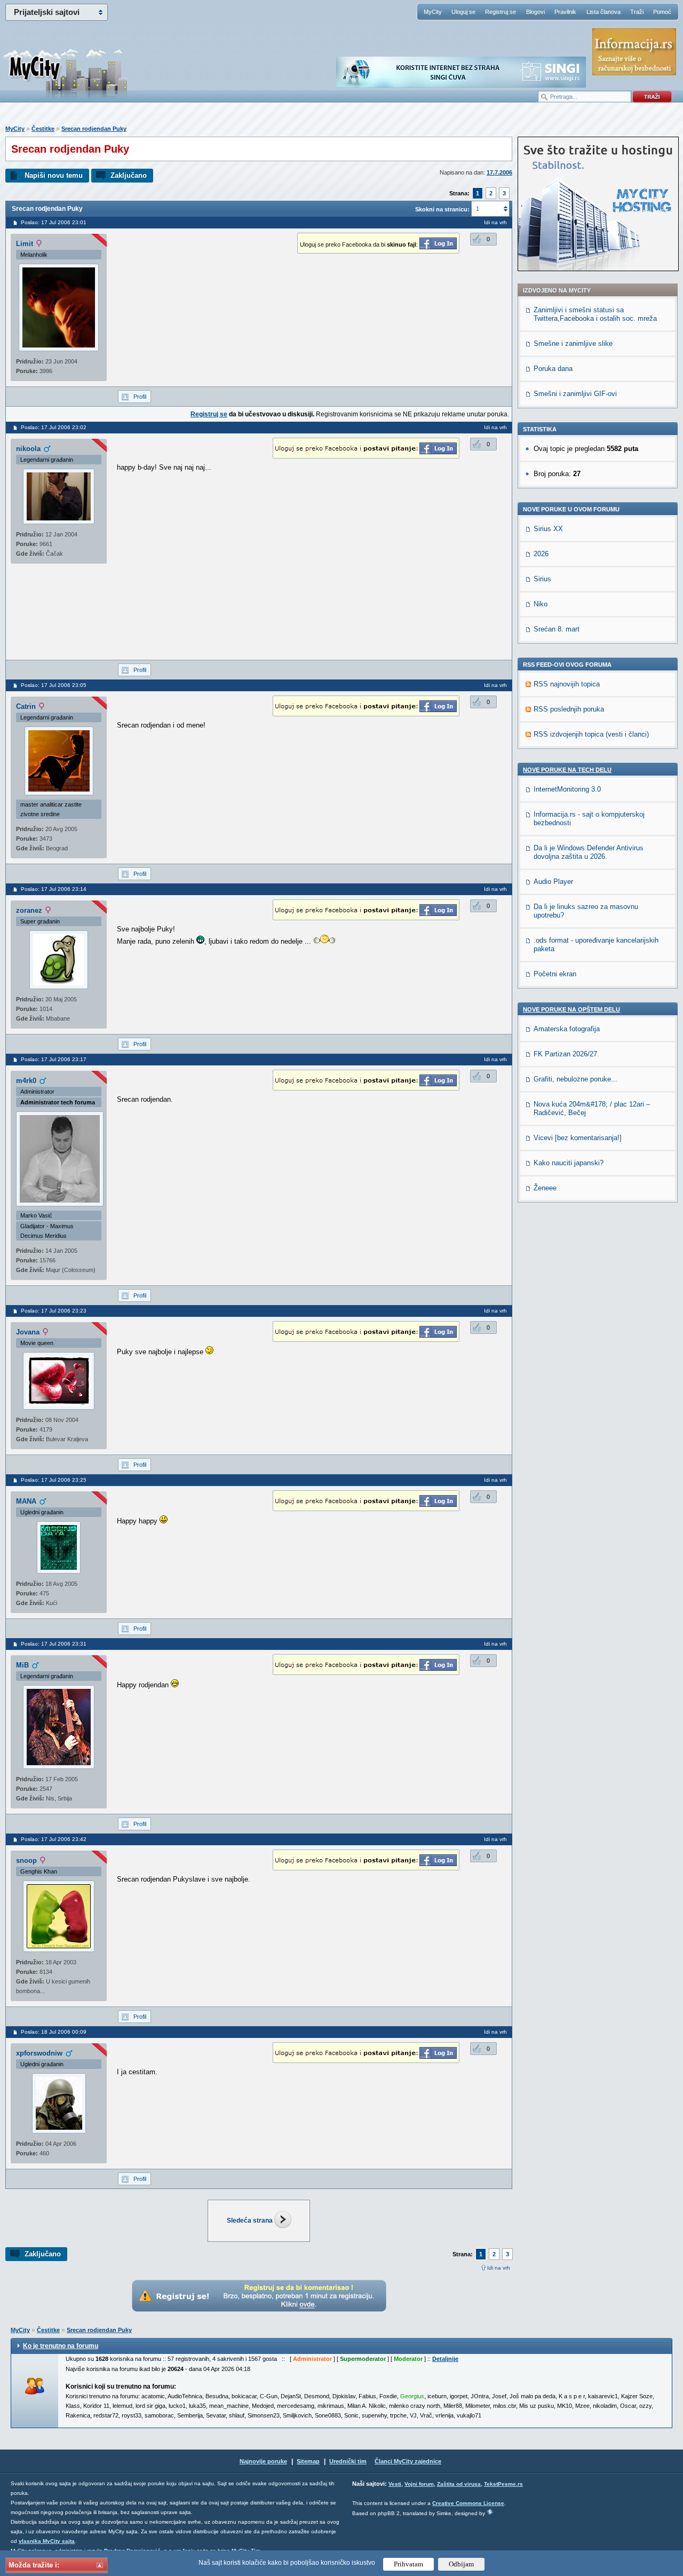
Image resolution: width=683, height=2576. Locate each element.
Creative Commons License (468, 2503)
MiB (22, 1665)
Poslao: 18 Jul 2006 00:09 (54, 2032)
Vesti (395, 2484)
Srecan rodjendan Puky (94, 129)
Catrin (26, 706)
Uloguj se (463, 12)
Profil (140, 397)
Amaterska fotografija (567, 1029)
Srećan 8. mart (557, 629)
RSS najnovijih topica (567, 684)
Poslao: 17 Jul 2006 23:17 (54, 1059)
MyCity (433, 12)
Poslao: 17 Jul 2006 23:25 (54, 1480)
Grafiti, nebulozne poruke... (575, 1079)
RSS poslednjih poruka (569, 709)
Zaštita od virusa (459, 2484)
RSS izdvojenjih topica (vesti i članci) (591, 734)
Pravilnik (565, 12)
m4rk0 (26, 1081)
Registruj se (501, 12)
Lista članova (603, 12)
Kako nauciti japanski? (569, 1163)
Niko (541, 604)
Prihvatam (408, 2564)
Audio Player (553, 882)
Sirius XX (548, 529)
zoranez (29, 910)
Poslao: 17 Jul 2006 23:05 (54, 685)
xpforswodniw (39, 2053)
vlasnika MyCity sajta (47, 2541)
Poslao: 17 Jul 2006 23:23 (54, 1311)
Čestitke (43, 129)
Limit (25, 244)
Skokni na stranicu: (442, 209)
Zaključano (129, 175)
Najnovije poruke (263, 2461)
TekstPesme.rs (503, 2484)
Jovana (28, 1332)
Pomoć (662, 12)
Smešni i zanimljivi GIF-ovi (575, 394)
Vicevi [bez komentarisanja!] (578, 1138)
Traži (637, 12)
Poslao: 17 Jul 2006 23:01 (54, 222)
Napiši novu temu (54, 175)
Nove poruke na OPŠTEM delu (571, 1009)
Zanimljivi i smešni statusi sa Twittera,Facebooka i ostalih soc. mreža (595, 314)
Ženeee (545, 1188)
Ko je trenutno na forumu (61, 2346)
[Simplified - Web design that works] (490, 2512)
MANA (26, 1501)
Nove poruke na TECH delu (567, 770)
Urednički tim (348, 2461)
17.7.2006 (499, 172)
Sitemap (308, 2461)
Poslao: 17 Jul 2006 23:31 (54, 1644)
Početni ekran (555, 974)
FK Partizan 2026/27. (566, 1054)
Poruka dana (553, 369)
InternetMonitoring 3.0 (567, 789)
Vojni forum (419, 2484)
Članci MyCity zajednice (408, 2461)
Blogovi (535, 12)
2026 (541, 554)
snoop (26, 1860)
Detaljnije (445, 2359)
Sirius (542, 579)
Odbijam (461, 2564)
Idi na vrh (499, 2268)
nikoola (28, 449)
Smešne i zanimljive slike (573, 343)
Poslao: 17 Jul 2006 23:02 (54, 427)
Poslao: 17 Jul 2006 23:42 (54, 1839)
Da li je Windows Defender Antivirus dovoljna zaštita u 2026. (589, 852)
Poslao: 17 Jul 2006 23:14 (54, 889)
